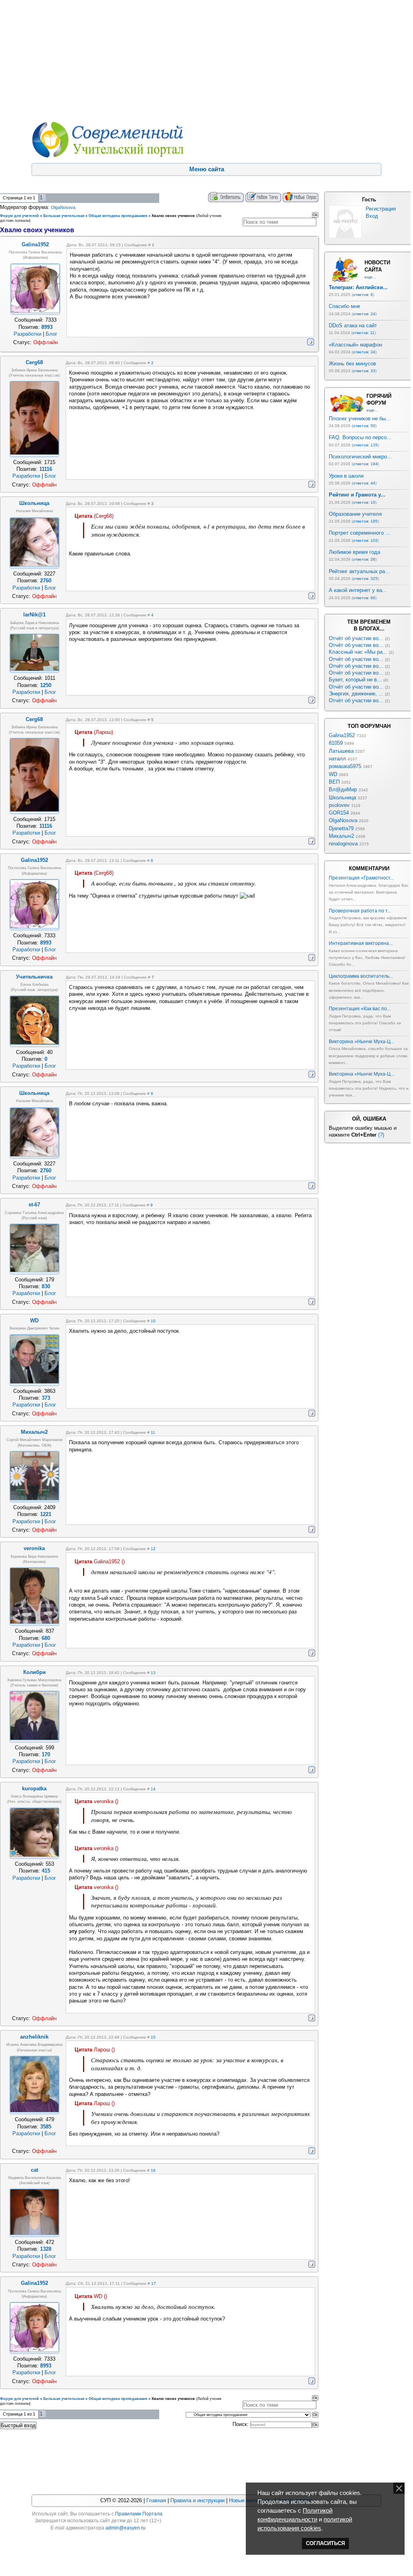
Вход (372, 216)
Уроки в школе (346, 476)
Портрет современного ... (359, 533)
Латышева (341, 751)
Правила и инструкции (197, 2500)
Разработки (27, 334)
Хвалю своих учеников (173, 216)
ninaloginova (343, 844)
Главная (156, 2500)
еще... (370, 277)
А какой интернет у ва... (358, 590)
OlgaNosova (63, 207)
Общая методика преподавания (118, 216)
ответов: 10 (364, 502)
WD (333, 774)
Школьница (342, 798)
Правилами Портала (139, 2514)
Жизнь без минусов (352, 364)
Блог (52, 334)
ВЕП (334, 782)
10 (153, 1321)
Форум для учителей (19, 216)
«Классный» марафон (355, 345)
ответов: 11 (363, 333)
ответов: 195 (365, 521)
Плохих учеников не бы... (360, 419)
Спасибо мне (344, 306)
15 (153, 2037)
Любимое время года (354, 552)
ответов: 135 (365, 445)
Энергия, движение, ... (356, 694)
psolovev (339, 805)
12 (153, 1549)
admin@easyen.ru (126, 2528)
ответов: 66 (364, 598)
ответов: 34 (364, 352)
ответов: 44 (364, 483)
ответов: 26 (364, 559)
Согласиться (325, 2543)
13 (153, 1673)
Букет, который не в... (355, 680)
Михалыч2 (341, 836)
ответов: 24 (364, 314)
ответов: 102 (365, 540)
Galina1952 (342, 735)
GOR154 (339, 813)
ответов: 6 (363, 295)
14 (153, 1789)
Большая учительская (64, 216)
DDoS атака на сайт (353, 325)
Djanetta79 (341, 828)
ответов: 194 (365, 464)
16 (153, 2170)
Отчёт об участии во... (356, 638)
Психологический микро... (360, 457)
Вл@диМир (343, 789)
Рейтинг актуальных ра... (359, 571)
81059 (336, 743)
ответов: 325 (365, 579)
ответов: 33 (364, 371)
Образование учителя (355, 514)
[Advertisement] (205, 60)
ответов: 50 (364, 426)
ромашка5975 (345, 766)
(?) (381, 1135)
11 (153, 1432)
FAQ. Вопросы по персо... (360, 437)
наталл (337, 759)
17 (154, 2283)
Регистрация (381, 209)
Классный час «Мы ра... (358, 652)
